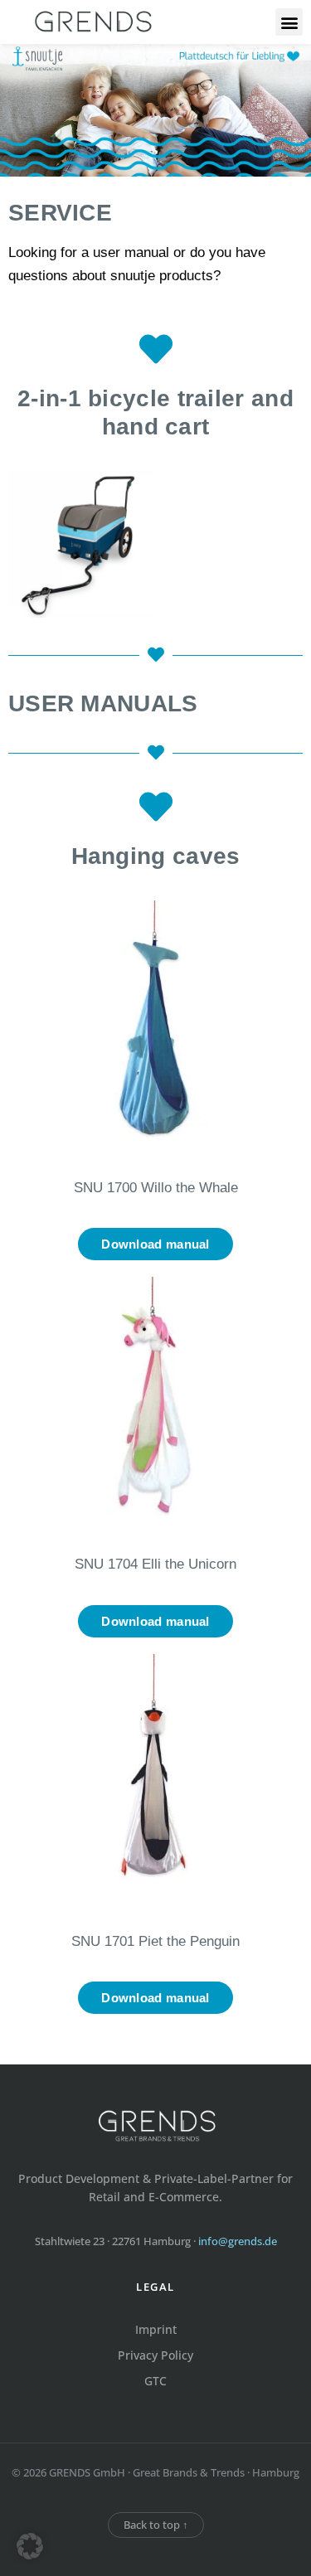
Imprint (156, 2329)
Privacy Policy (155, 2355)
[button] (289, 22)
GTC (155, 2381)
